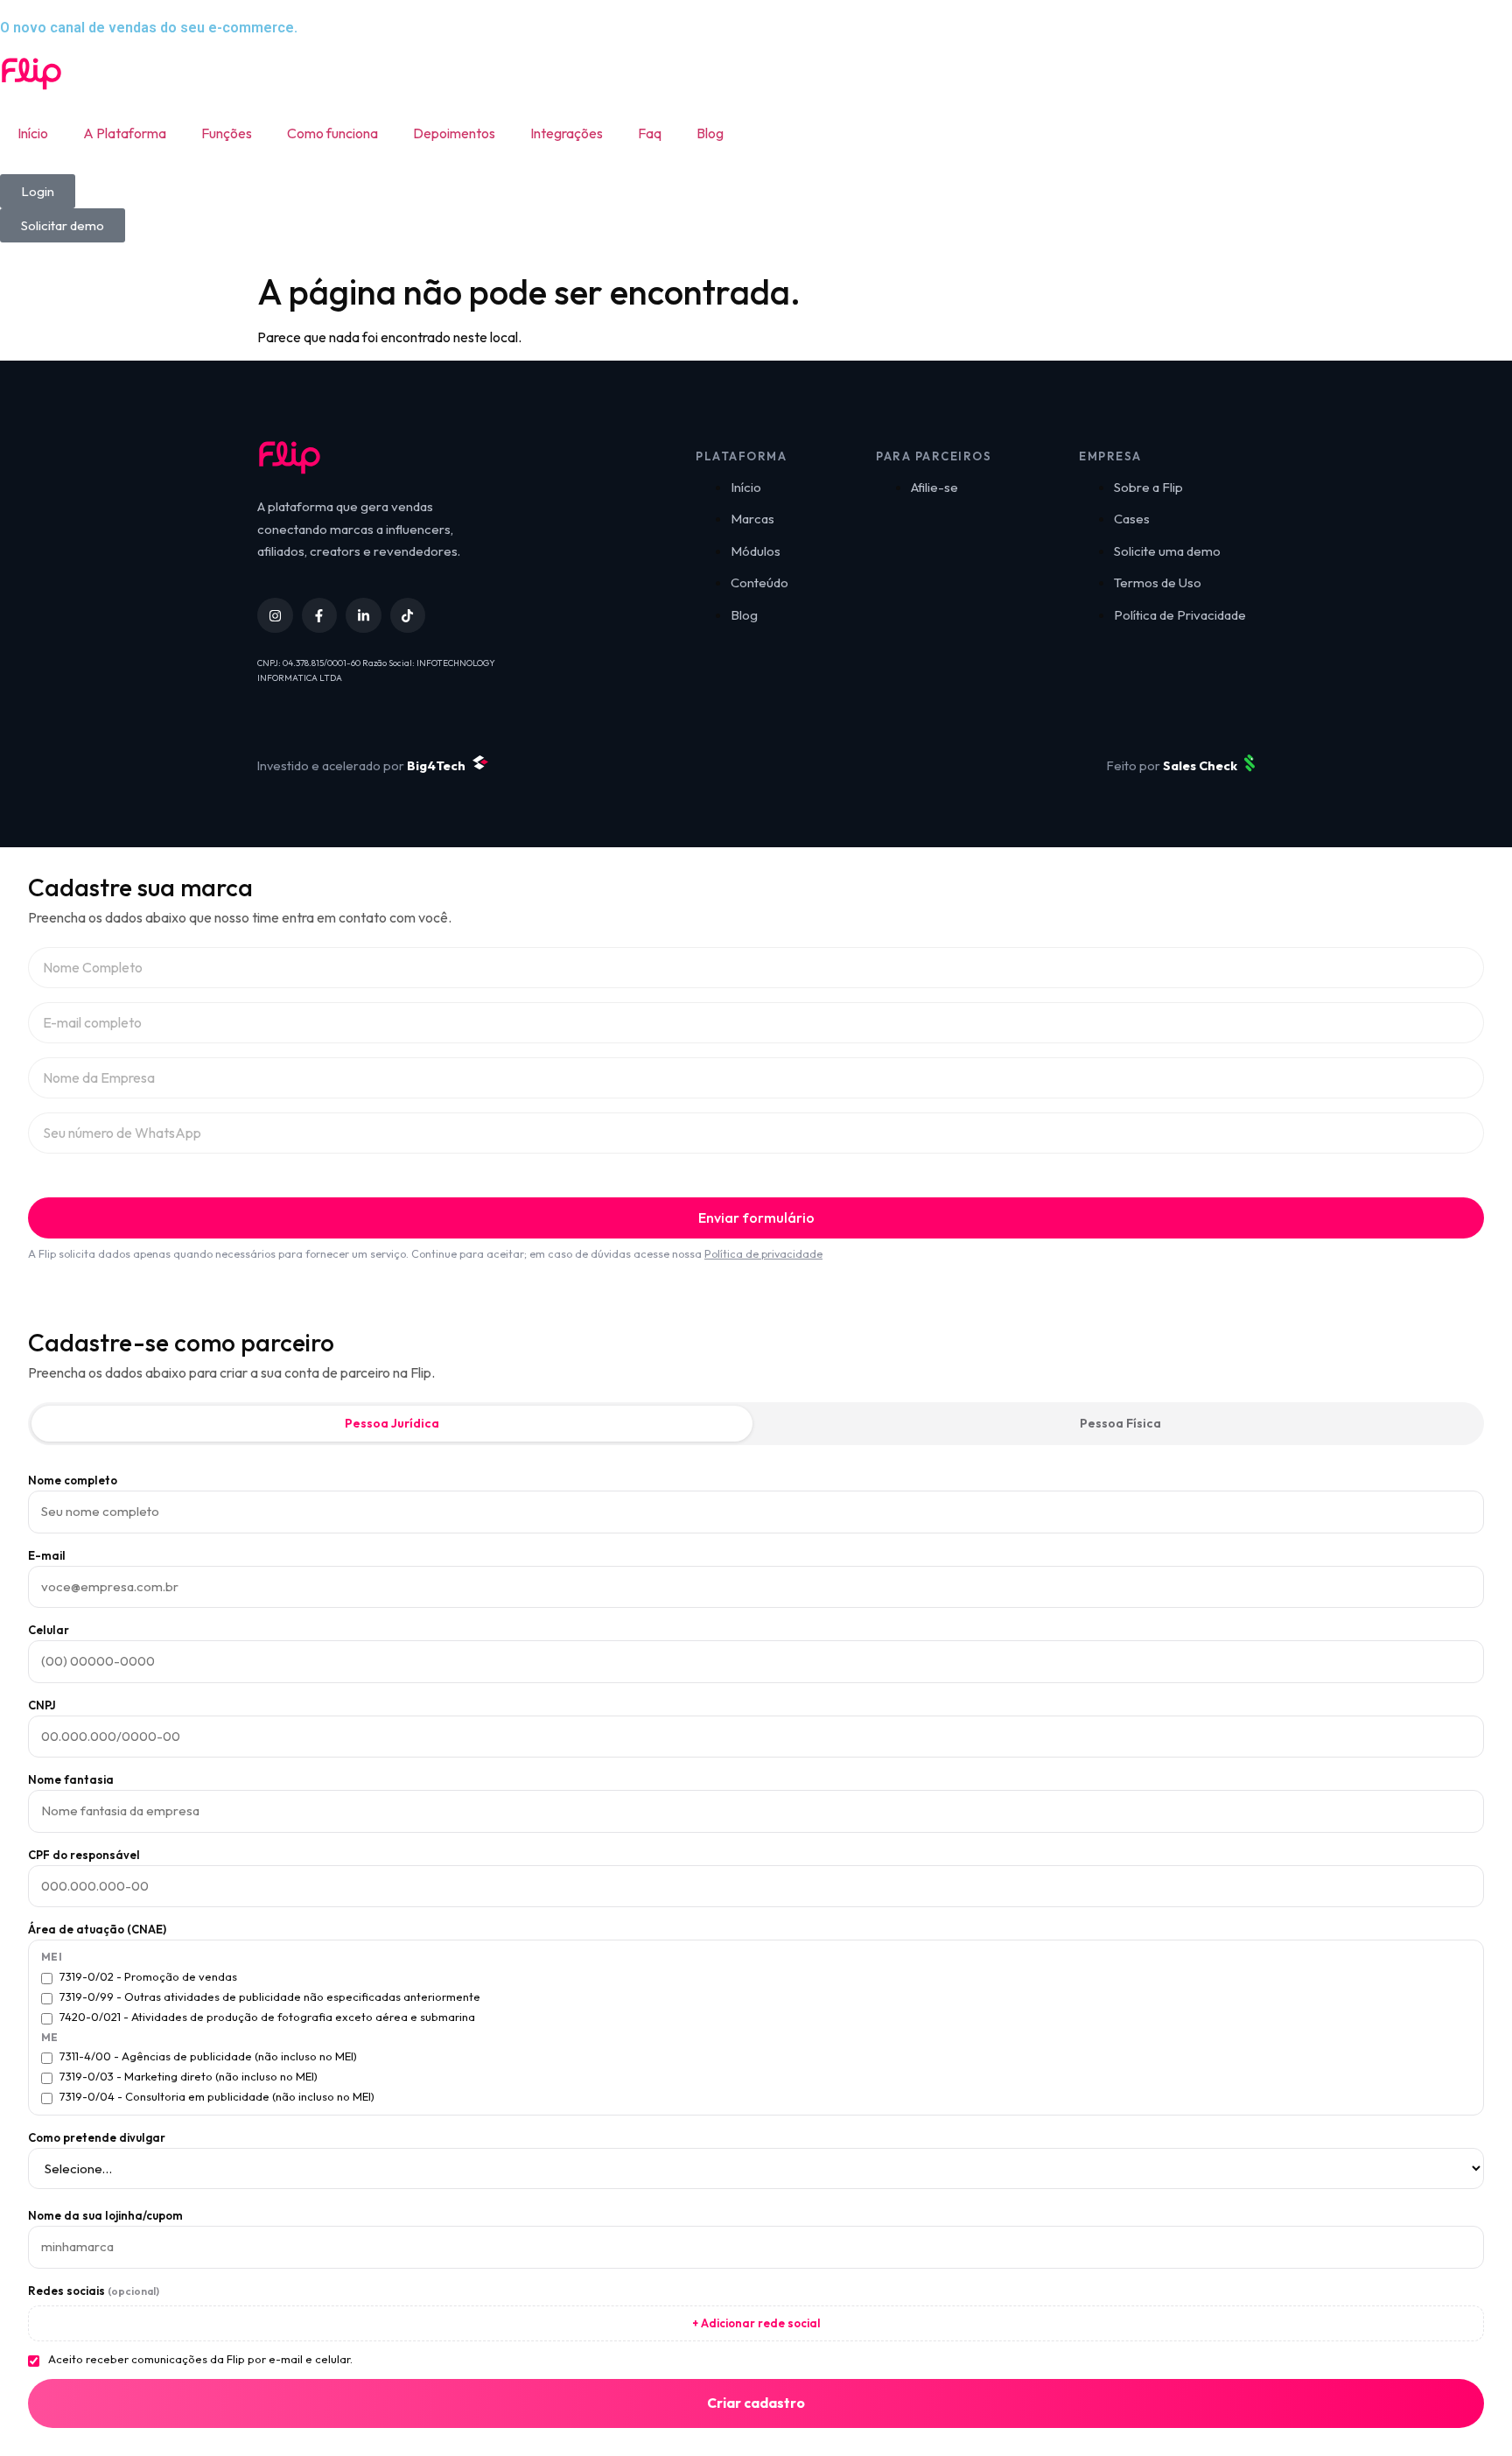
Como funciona (332, 133)
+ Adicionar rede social (756, 2323)
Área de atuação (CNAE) (97, 1930)
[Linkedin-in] (364, 616)
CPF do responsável (84, 1855)
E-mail (47, 1556)
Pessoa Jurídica (392, 1423)
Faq (650, 133)
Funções (227, 133)
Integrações (567, 133)
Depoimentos (454, 133)
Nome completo (73, 1481)
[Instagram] (275, 616)
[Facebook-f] (320, 616)
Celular (49, 1630)
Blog (710, 133)
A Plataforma (125, 133)
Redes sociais (94, 2291)
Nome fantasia (71, 1780)
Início (33, 133)
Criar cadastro (756, 2403)
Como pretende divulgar (97, 2138)
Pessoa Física (1120, 1423)
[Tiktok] (408, 616)
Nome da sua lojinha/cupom (105, 2216)
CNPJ (42, 1705)
